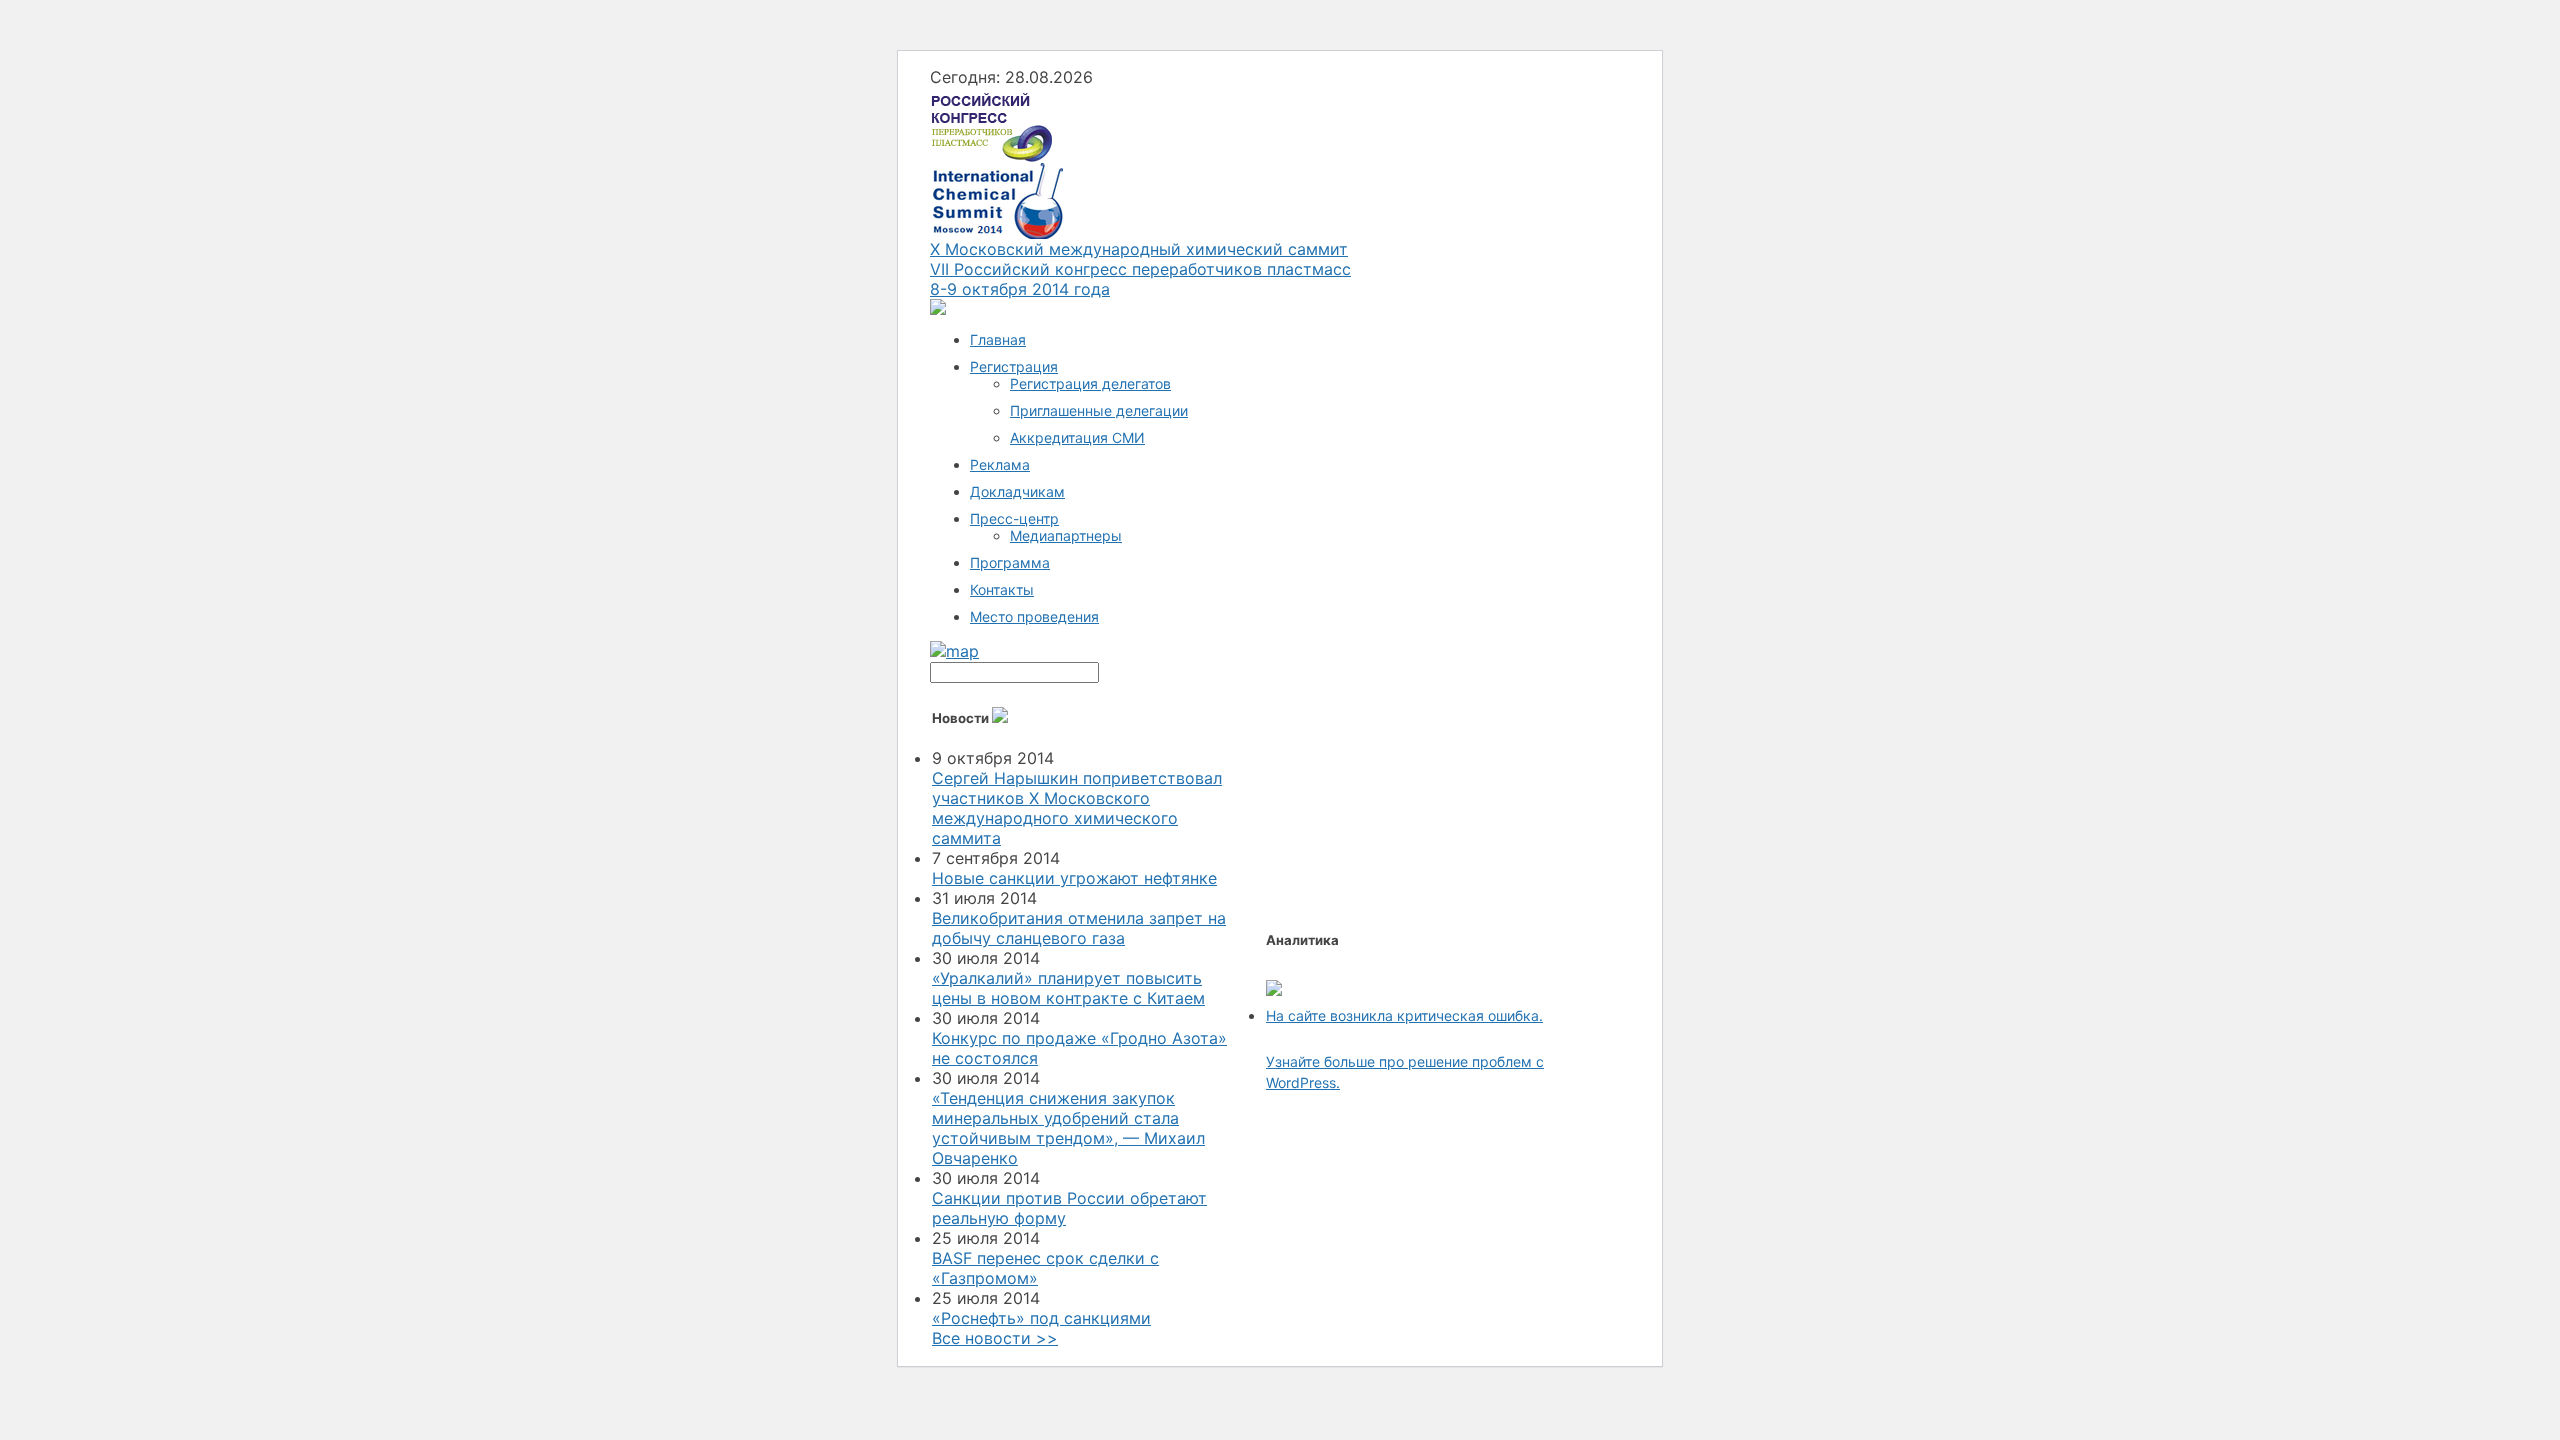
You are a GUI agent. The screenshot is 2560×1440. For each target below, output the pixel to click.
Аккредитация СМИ (1077, 437)
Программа (1010, 562)
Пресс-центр (1014, 518)
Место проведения (1034, 616)
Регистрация (1014, 366)
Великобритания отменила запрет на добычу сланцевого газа (1079, 928)
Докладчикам (1017, 491)
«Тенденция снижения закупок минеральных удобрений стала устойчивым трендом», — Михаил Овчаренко (1068, 1128)
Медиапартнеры (1066, 535)
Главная (998, 339)
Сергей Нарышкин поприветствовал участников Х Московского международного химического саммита (1077, 808)
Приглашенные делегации (1099, 410)
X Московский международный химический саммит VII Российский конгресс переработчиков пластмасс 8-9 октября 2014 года (1140, 269)
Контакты (1002, 589)
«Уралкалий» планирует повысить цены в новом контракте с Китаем (1068, 988)
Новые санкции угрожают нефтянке (1074, 878)
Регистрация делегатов (1090, 383)
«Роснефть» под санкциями (1041, 1318)
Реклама (1000, 464)
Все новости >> (995, 1338)
